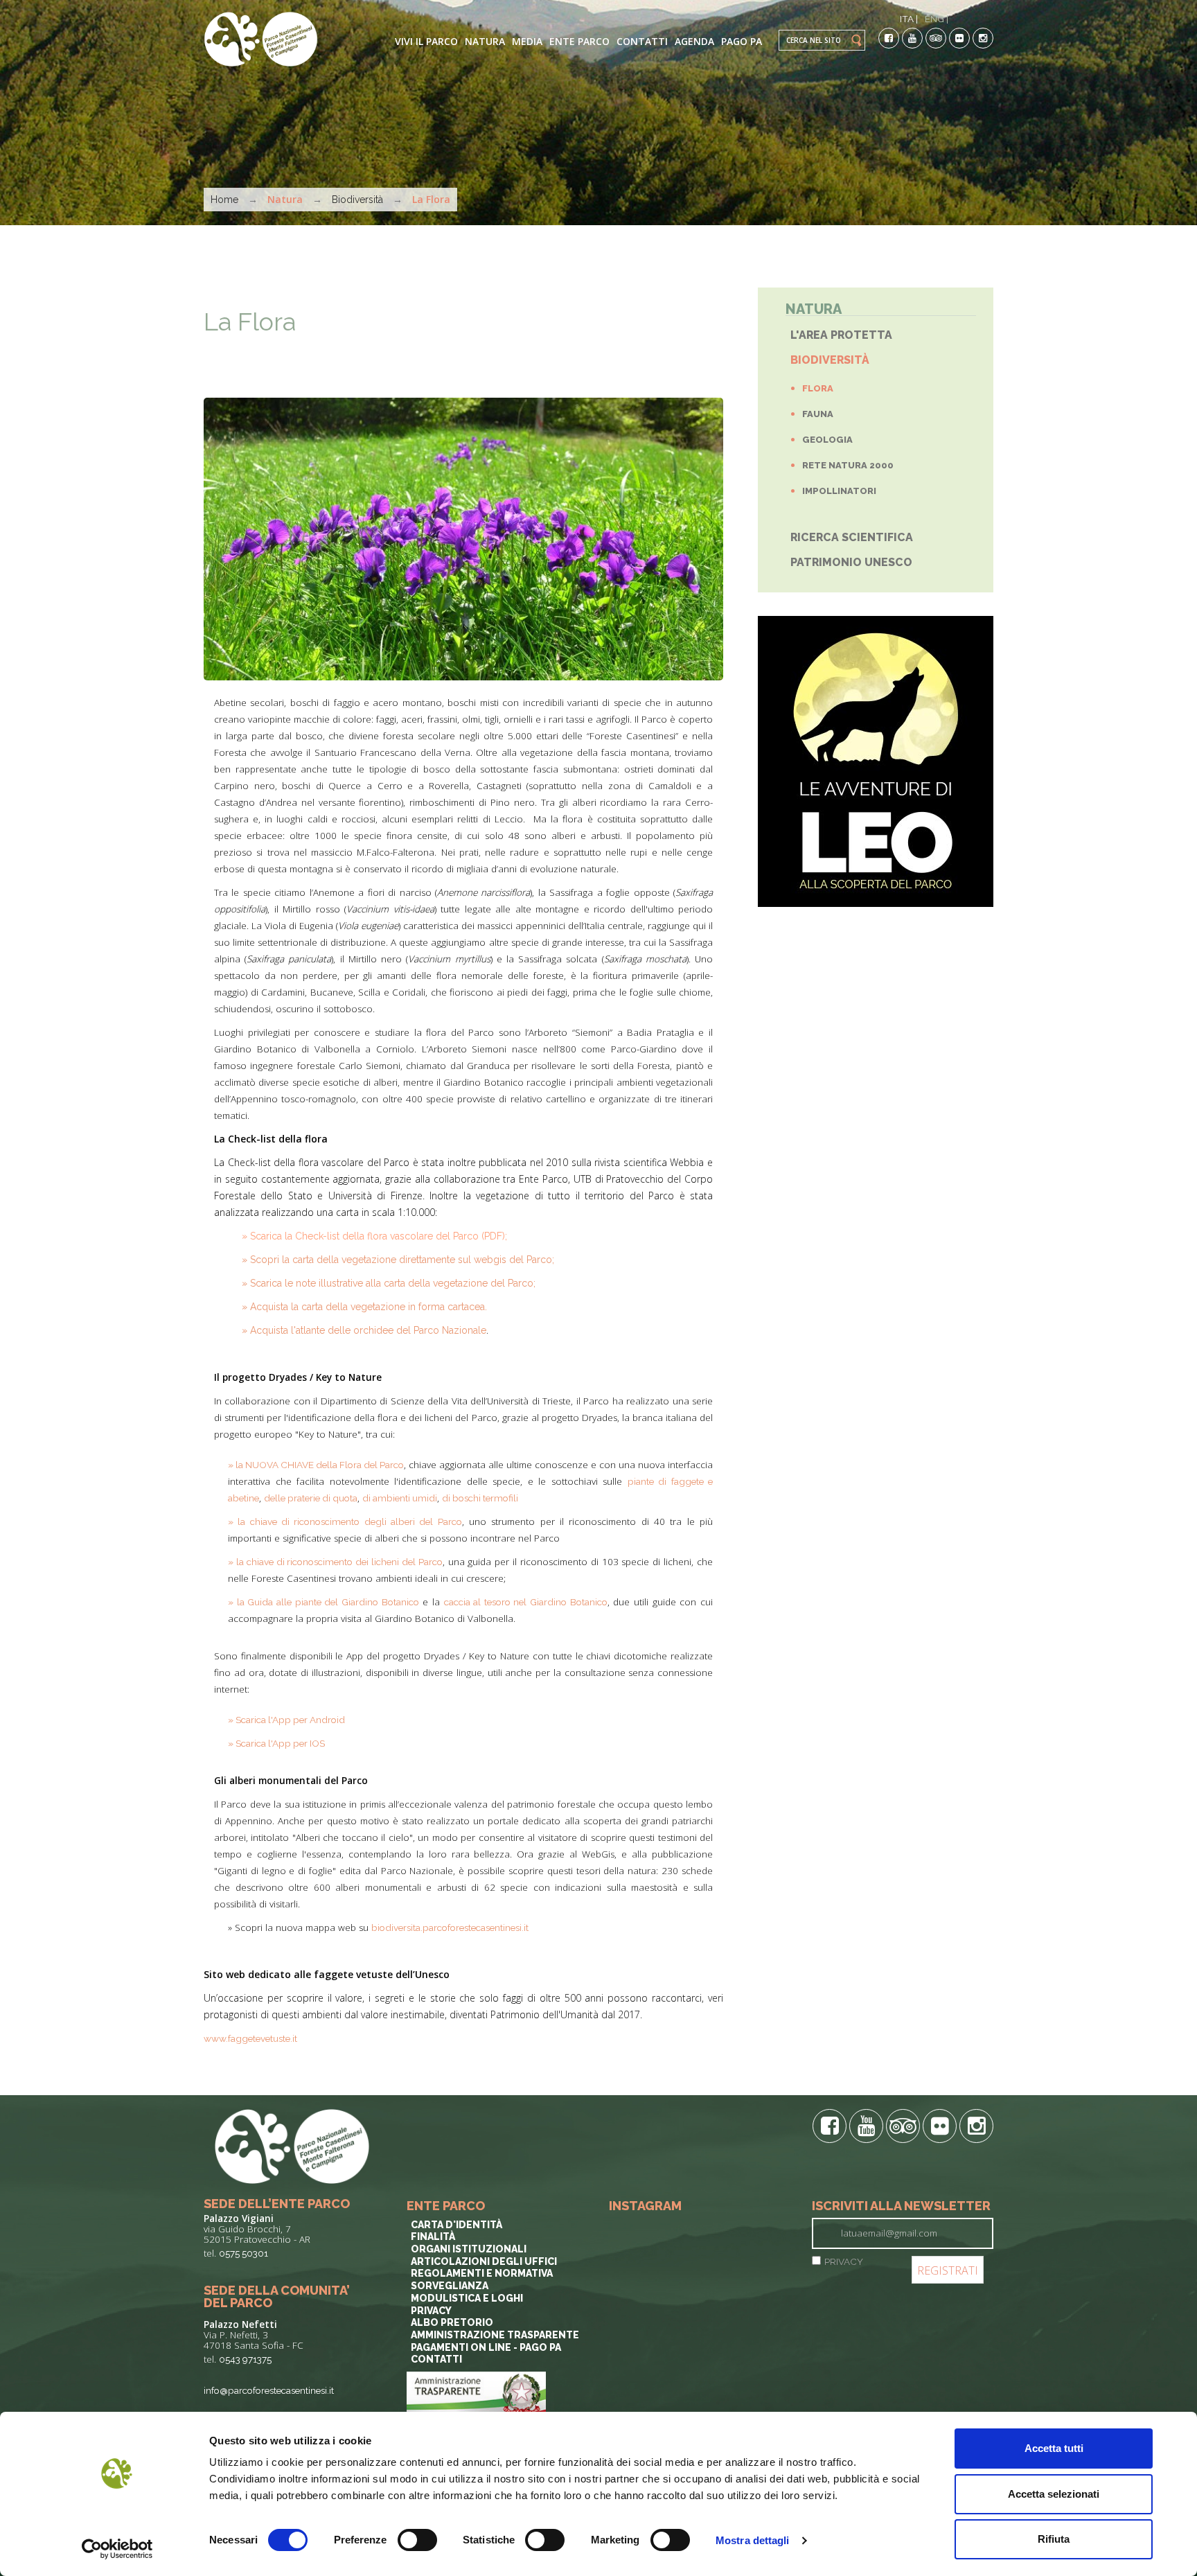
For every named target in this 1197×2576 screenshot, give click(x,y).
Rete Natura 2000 (848, 465)
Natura (485, 41)
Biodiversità (357, 200)
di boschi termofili (480, 1498)
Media (527, 41)
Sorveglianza (450, 2286)
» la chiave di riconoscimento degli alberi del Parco (345, 1521)
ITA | (909, 19)
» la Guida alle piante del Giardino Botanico (323, 1602)
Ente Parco (579, 41)
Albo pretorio (452, 2322)
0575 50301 (243, 2253)
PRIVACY (844, 2261)
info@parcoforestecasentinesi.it (269, 2390)
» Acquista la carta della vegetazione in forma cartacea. (364, 1307)
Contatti (642, 41)
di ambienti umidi (400, 1498)
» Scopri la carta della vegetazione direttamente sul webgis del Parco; (398, 1260)
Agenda (694, 41)
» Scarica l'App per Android (286, 1720)
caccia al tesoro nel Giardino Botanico (526, 1602)
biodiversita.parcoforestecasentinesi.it (450, 1927)
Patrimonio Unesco (851, 562)
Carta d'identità (456, 2225)
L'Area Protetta (841, 335)
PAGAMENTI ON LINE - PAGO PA (486, 2347)
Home (224, 200)
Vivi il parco (426, 41)
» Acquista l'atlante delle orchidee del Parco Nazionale (364, 1330)
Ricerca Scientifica (852, 537)
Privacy (431, 2311)
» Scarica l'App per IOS (276, 1743)
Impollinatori (839, 491)
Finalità (433, 2237)
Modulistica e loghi (467, 2298)
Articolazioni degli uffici (484, 2261)
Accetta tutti (1054, 2448)
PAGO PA (742, 41)
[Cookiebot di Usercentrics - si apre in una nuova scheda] (117, 2549)
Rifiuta (1054, 2539)
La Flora (250, 321)
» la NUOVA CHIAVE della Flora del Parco (316, 1465)
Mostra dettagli (753, 2540)
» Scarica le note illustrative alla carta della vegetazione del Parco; (389, 1283)
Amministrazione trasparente (495, 2335)
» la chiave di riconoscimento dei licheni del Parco (335, 1562)
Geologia (827, 440)
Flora (818, 388)
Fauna (818, 414)
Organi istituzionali (469, 2249)
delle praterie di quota (311, 1498)
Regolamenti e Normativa (482, 2273)
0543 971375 (245, 2359)
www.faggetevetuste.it (250, 2038)
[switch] (417, 2540)
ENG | (937, 19)
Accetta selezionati (1054, 2494)
